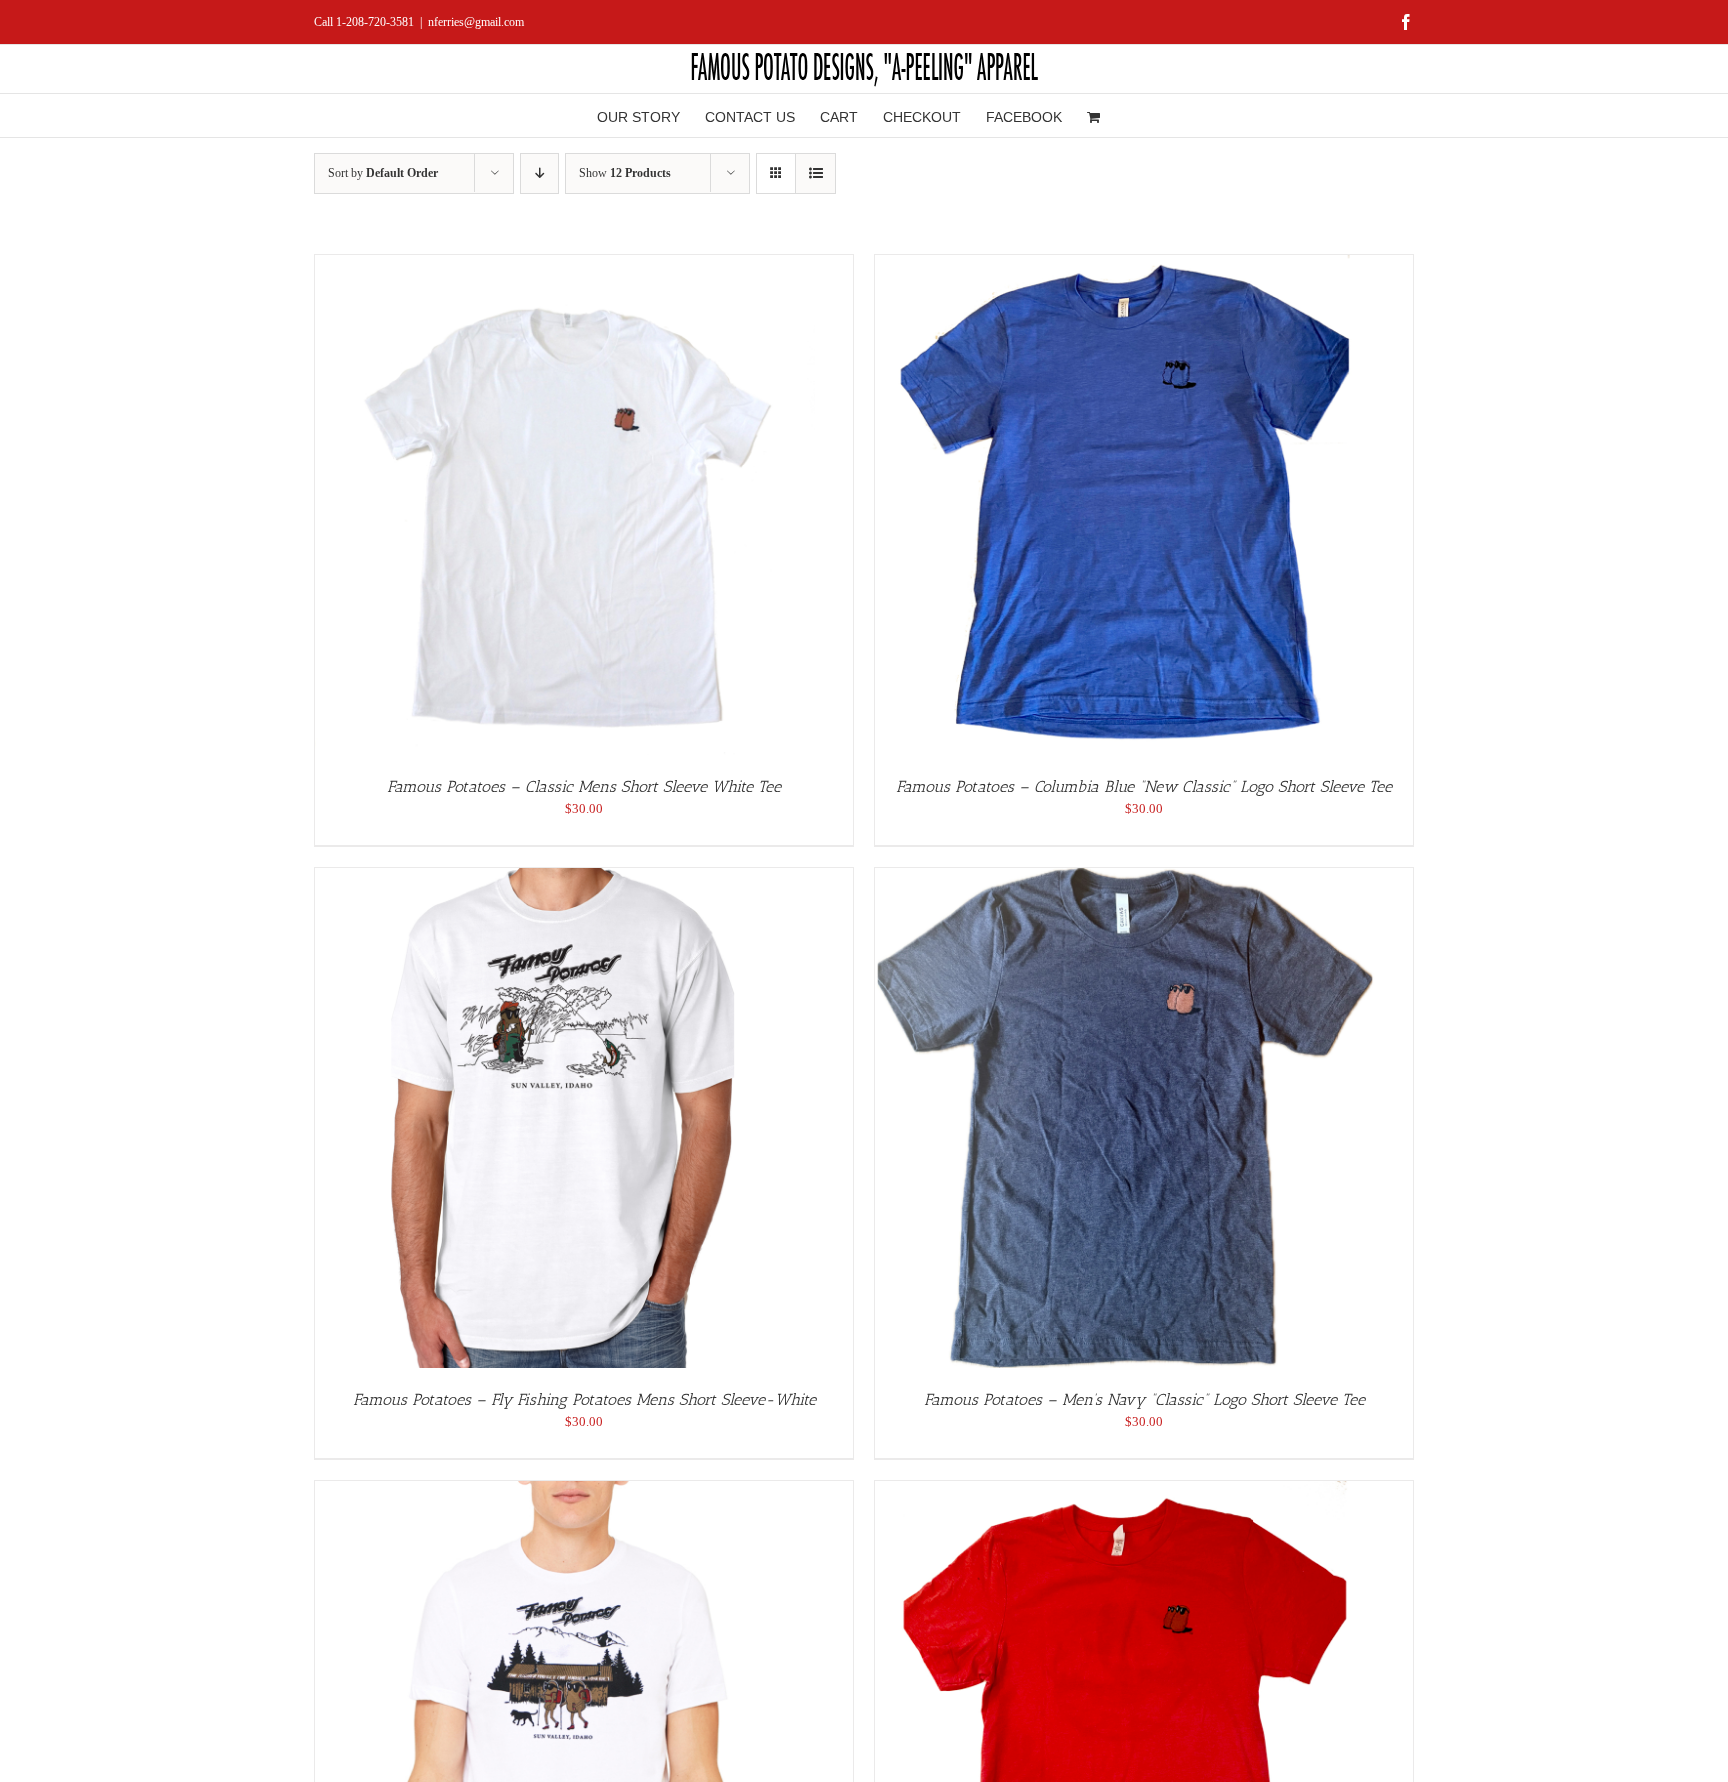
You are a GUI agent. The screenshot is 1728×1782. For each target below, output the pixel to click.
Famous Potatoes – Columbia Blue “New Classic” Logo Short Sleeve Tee (1144, 786)
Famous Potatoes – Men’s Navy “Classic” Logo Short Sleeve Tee (1144, 1399)
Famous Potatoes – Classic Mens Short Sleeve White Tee (584, 786)
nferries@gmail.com (476, 22)
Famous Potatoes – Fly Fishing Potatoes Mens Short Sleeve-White (584, 1399)
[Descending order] (539, 173)
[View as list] (815, 173)
